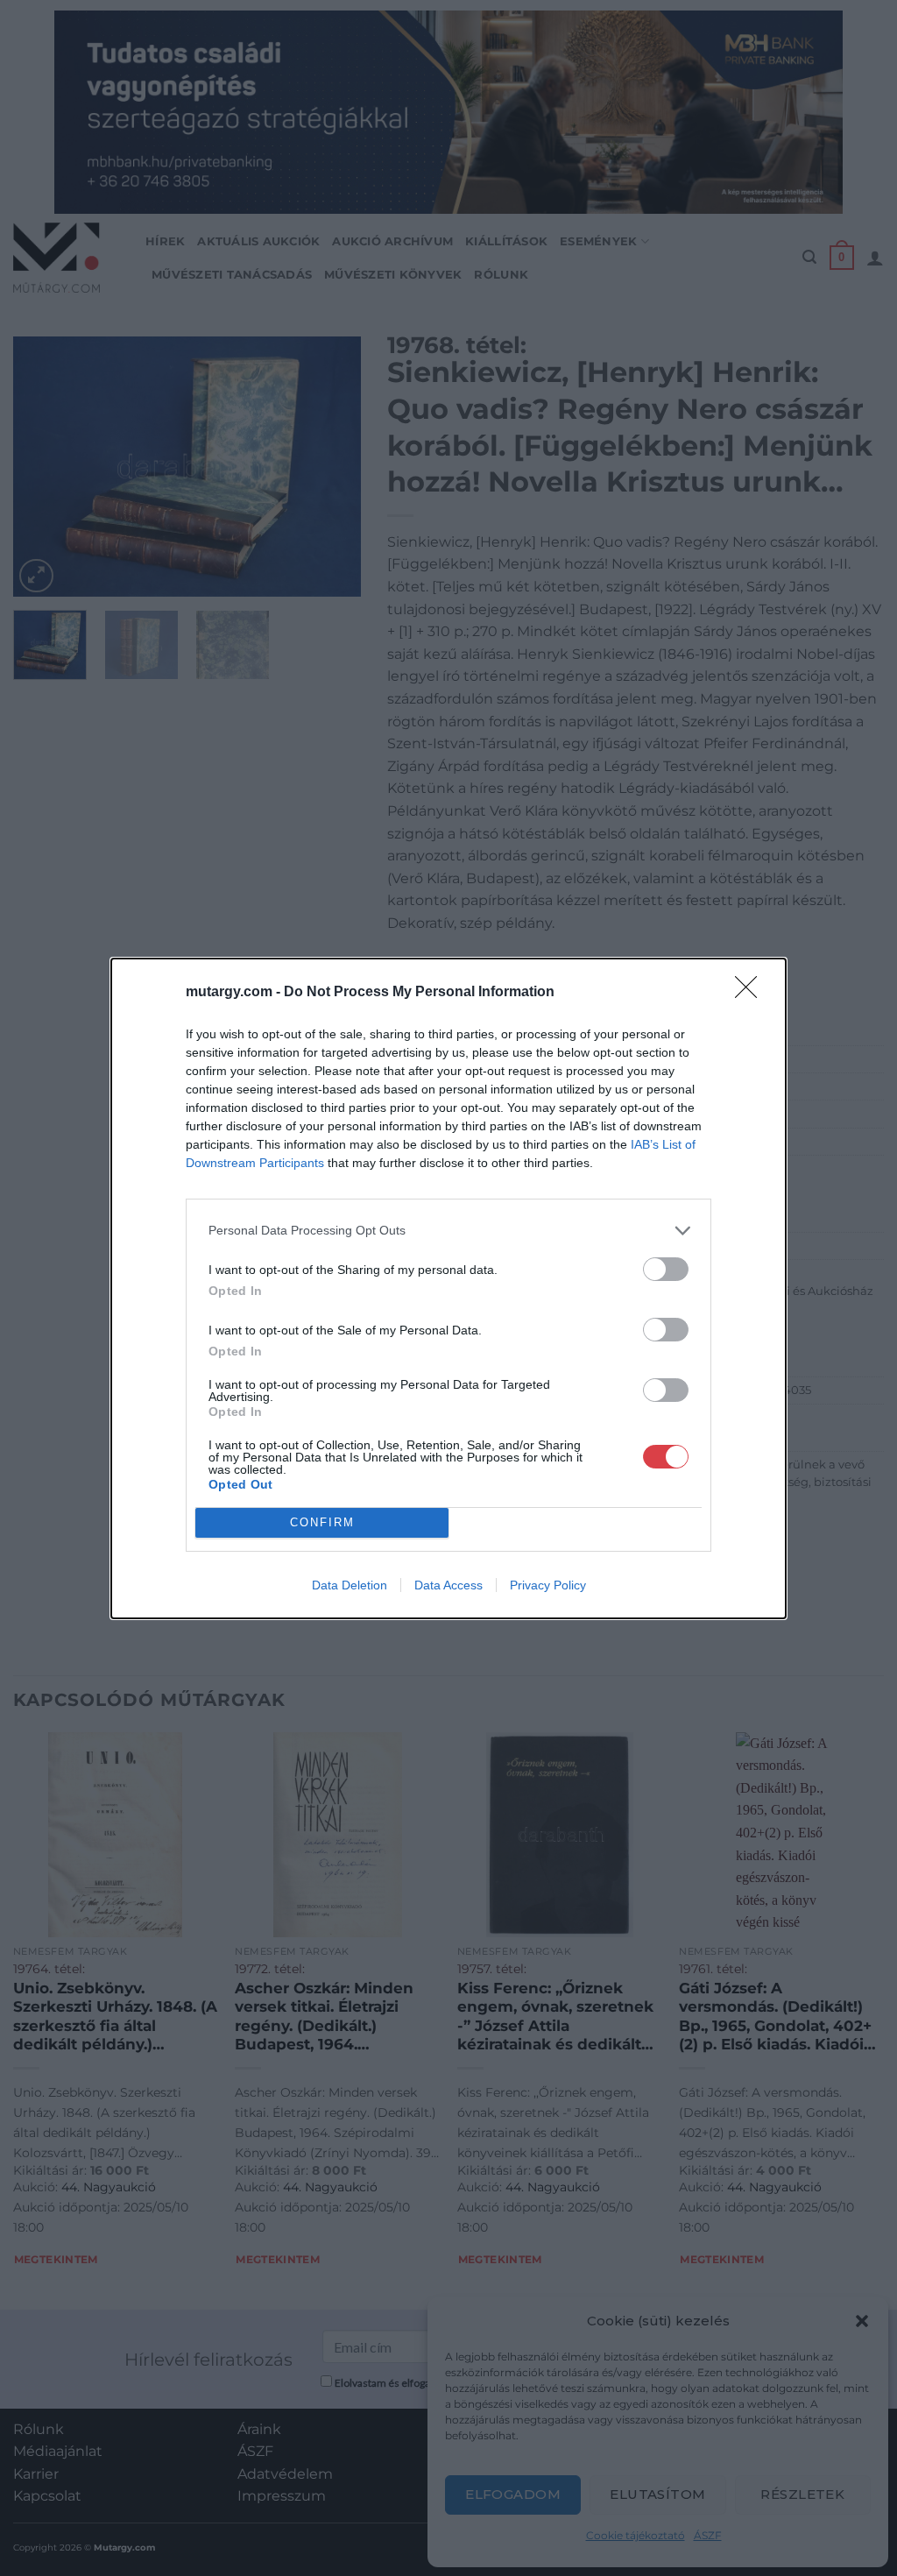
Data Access (448, 1585)
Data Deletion (350, 1585)
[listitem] (448, 1231)
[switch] (666, 1269)
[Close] (752, 993)
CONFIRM (322, 1522)
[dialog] (448, 1288)
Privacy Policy (548, 1585)
